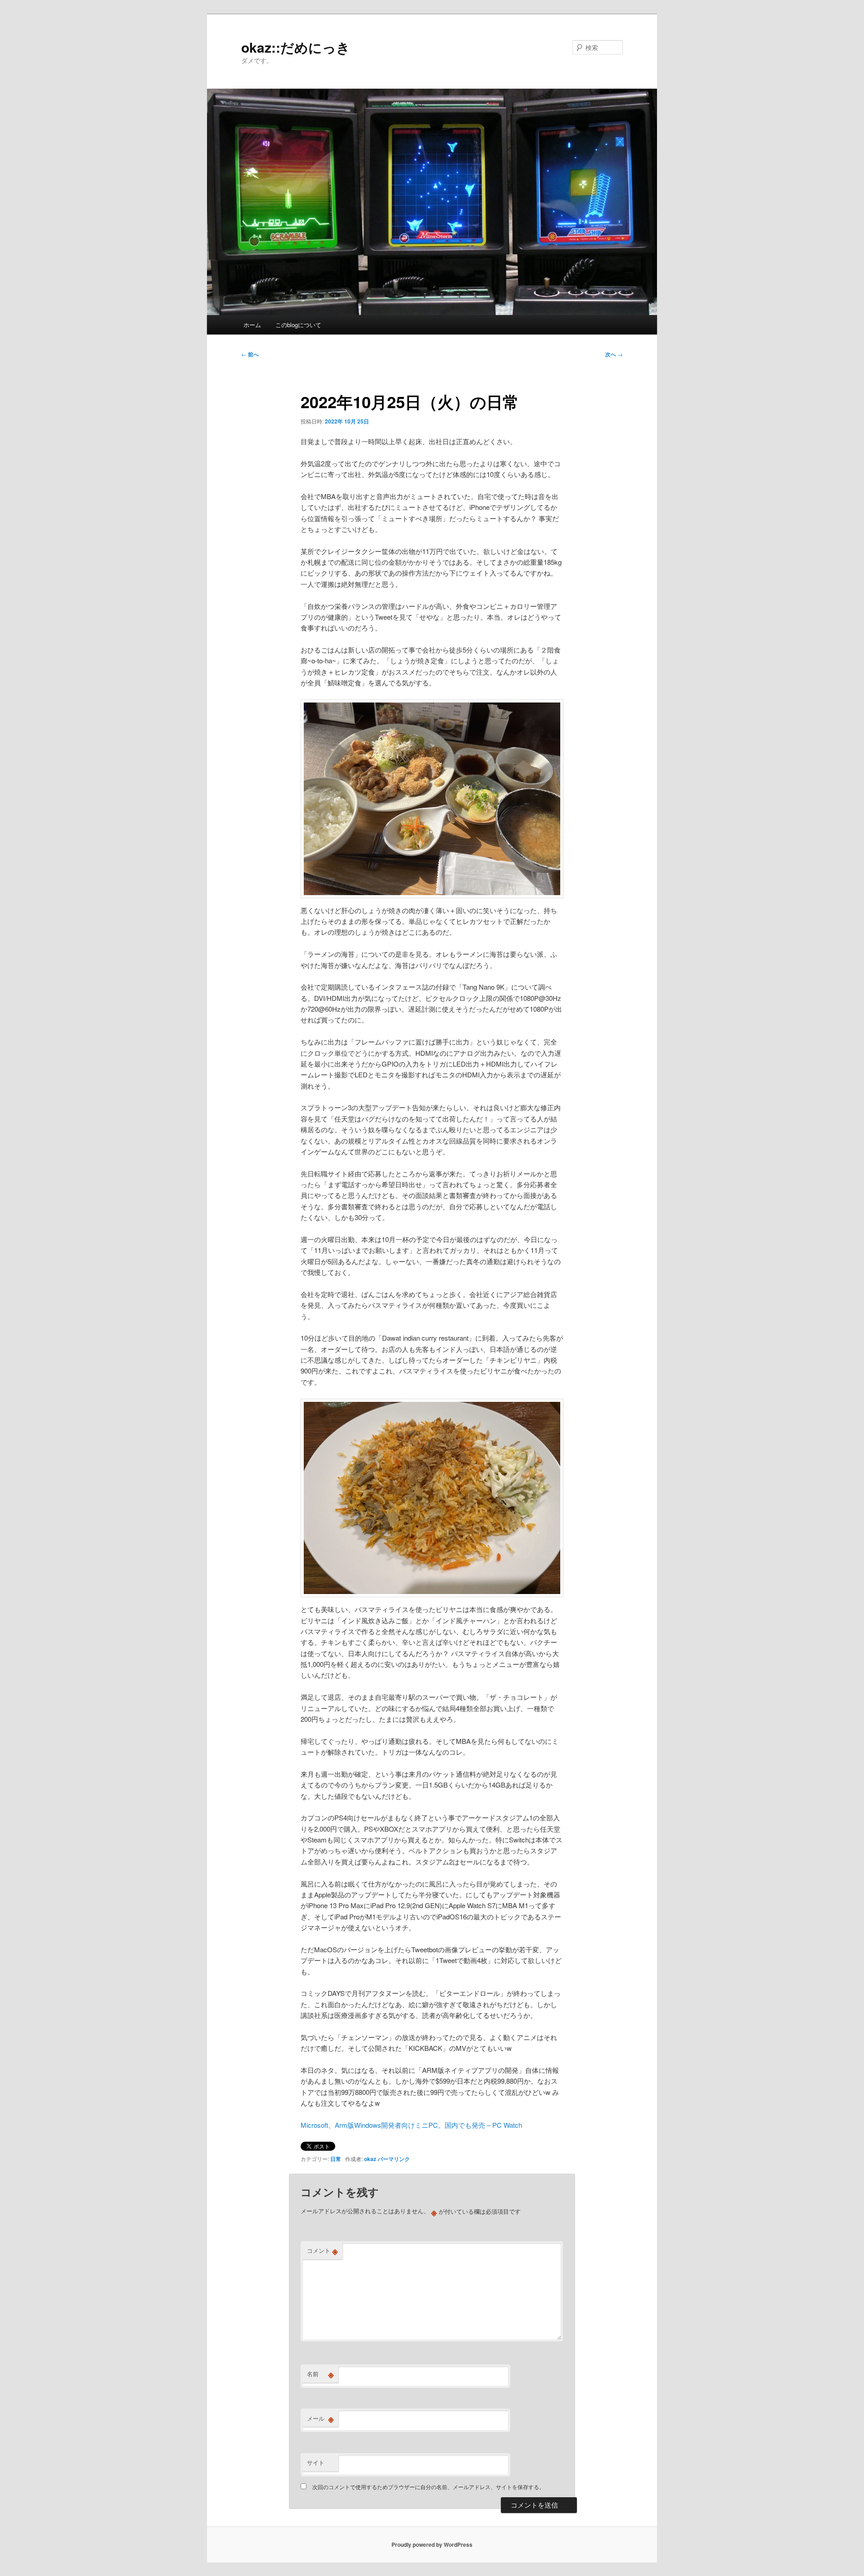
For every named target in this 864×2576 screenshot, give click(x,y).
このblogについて (298, 325)
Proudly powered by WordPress (432, 2544)
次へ (614, 354)
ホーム (252, 325)
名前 (320, 2374)
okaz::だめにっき (296, 47)
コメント (322, 2251)
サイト (316, 2462)
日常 (336, 2159)
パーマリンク (394, 2159)
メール (320, 2418)
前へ (250, 354)
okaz (370, 2159)
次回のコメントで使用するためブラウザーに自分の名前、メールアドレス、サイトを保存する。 (428, 2487)
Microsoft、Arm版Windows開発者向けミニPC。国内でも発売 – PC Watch (411, 2125)
